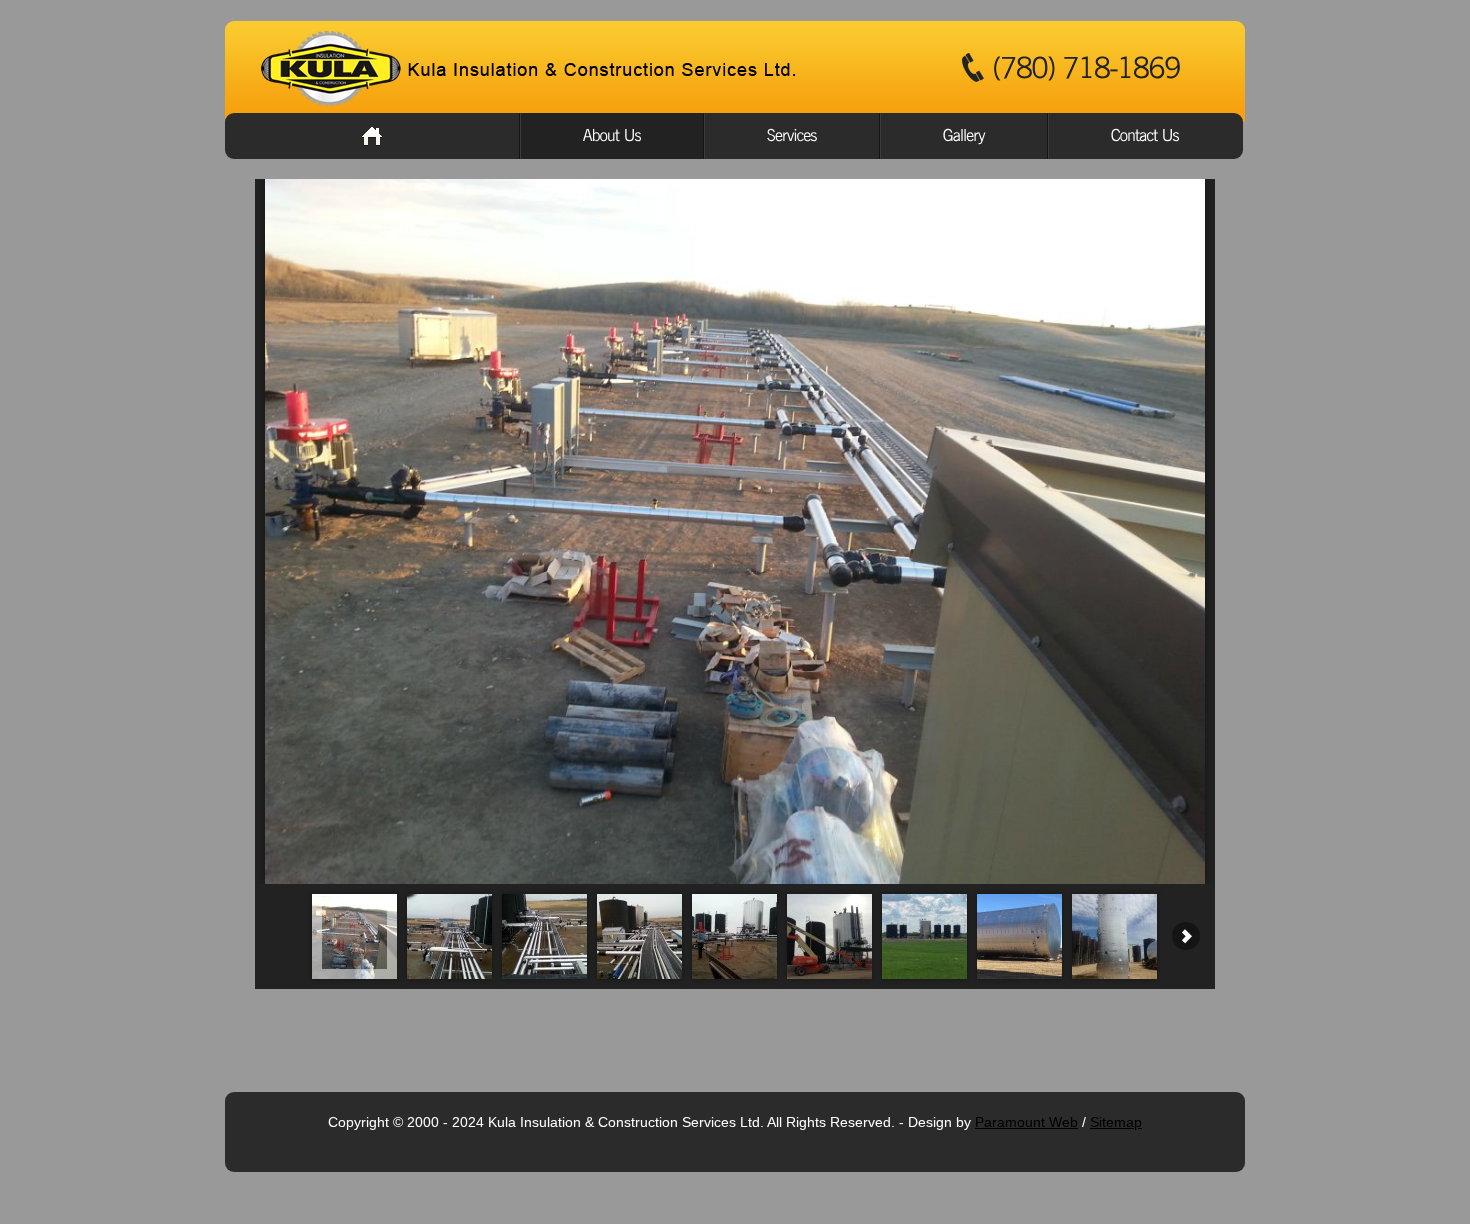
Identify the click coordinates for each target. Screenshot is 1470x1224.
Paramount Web (1026, 1122)
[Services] (792, 136)
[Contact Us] (1146, 136)
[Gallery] (964, 136)
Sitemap (1116, 1122)
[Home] (372, 136)
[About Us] (612, 136)
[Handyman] (535, 69)
